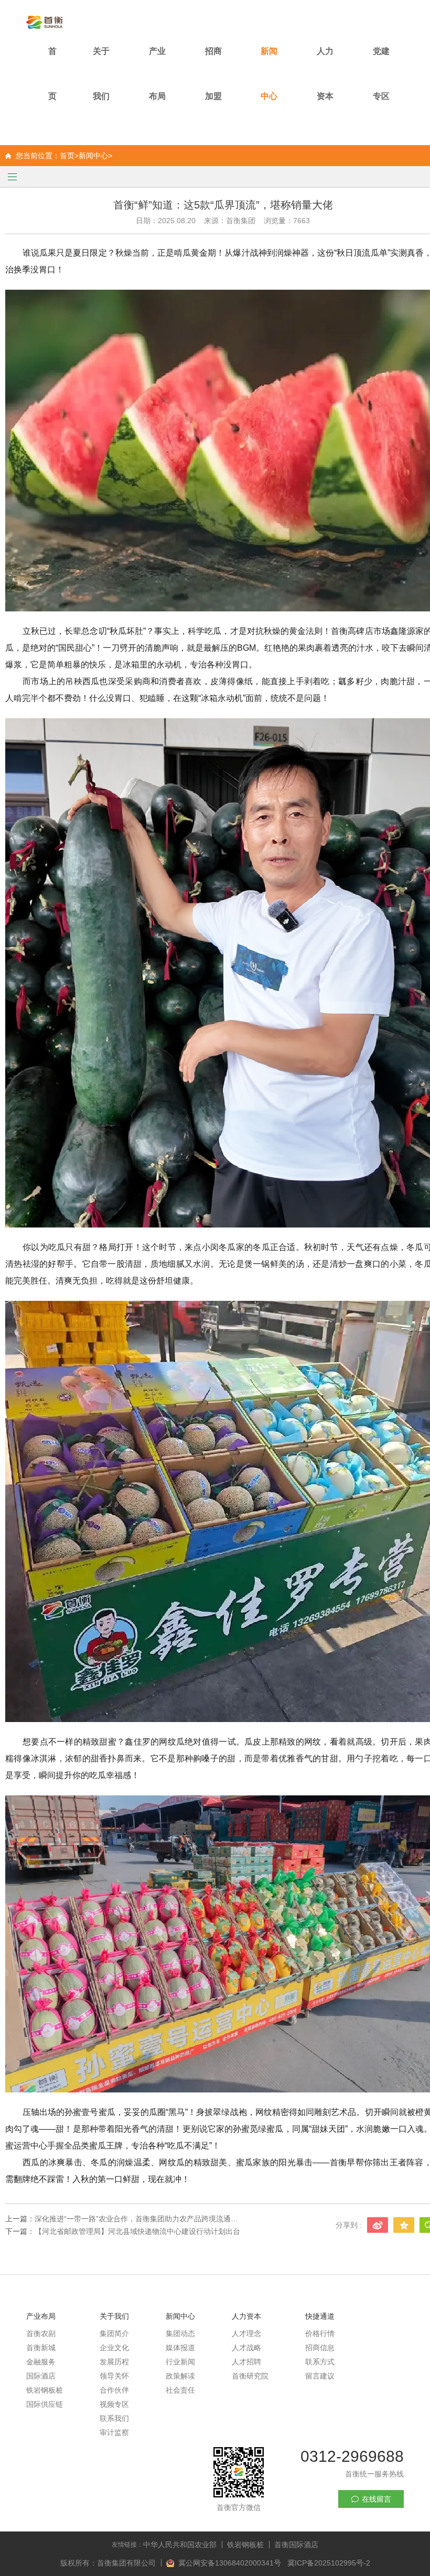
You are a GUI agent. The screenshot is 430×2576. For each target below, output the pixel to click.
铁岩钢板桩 (45, 2390)
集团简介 (114, 2333)
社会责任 (180, 2390)
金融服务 (41, 2362)
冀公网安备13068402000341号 (231, 2563)
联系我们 (114, 2418)
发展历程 (114, 2362)
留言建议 (320, 2376)
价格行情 (320, 2333)
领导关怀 (114, 2376)
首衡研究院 (250, 2376)
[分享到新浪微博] (378, 2225)
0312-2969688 (352, 2456)
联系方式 (320, 2362)
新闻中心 (269, 74)
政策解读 (180, 2376)
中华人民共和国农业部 (180, 2545)
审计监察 (114, 2432)
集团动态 (180, 2333)
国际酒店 (41, 2376)
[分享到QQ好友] (404, 2225)
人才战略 (246, 2348)
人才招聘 (246, 2362)
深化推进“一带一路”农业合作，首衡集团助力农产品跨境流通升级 (139, 2219)
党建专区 (381, 74)
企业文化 (114, 2348)
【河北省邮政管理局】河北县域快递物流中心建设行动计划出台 (137, 2231)
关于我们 (101, 74)
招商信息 (320, 2348)
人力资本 (325, 74)
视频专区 (114, 2404)
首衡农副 (41, 2333)
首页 (52, 74)
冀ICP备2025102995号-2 (329, 2563)
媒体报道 (180, 2348)
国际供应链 (45, 2404)
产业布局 (157, 74)
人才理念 (246, 2333)
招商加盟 (213, 74)
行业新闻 (180, 2362)
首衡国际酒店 (296, 2545)
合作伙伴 (114, 2390)
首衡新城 (41, 2348)
